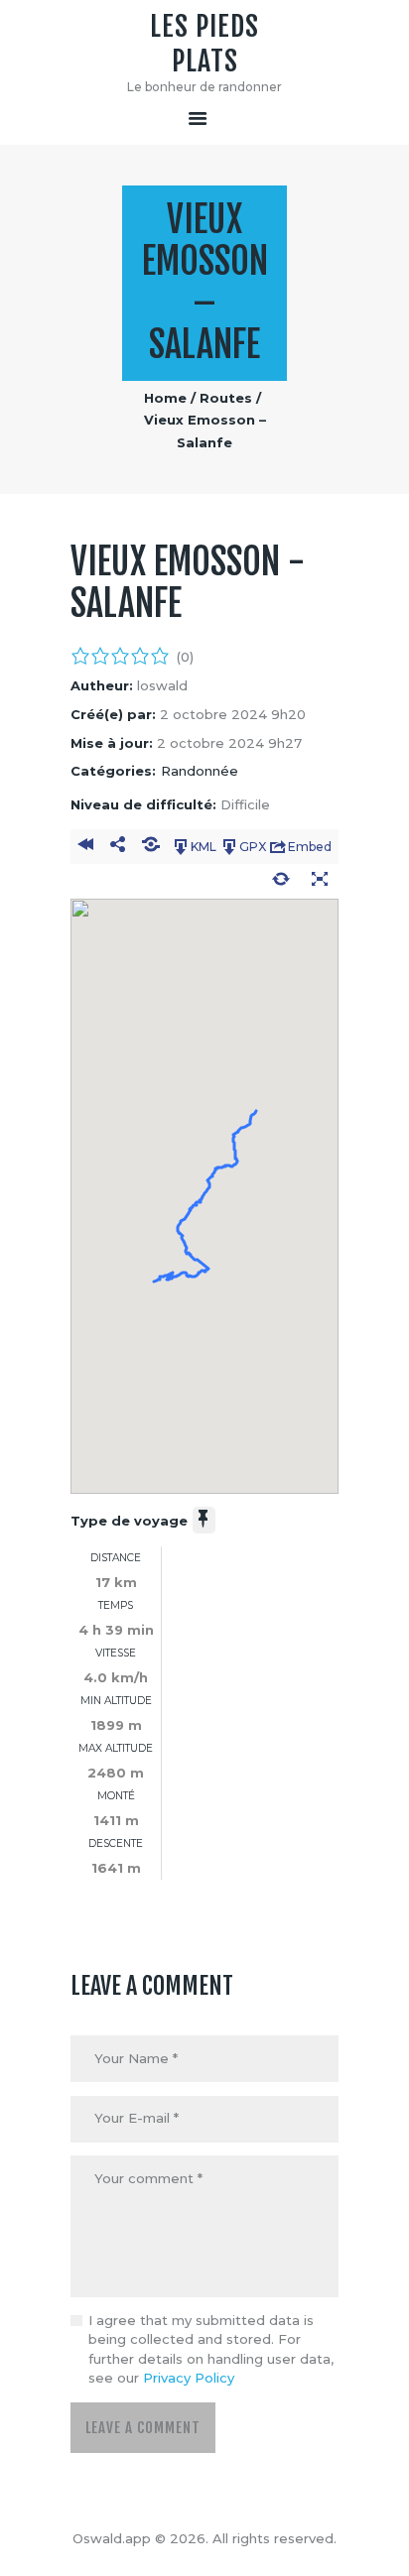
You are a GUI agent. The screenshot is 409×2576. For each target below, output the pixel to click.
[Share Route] (118, 847)
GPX (253, 847)
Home (165, 398)
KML (204, 847)
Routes (226, 398)
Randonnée (200, 771)
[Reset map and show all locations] (280, 882)
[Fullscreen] (319, 882)
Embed (310, 847)
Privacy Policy (189, 2378)
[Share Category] (151, 847)
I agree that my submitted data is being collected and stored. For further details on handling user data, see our (211, 2349)
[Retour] (85, 847)
